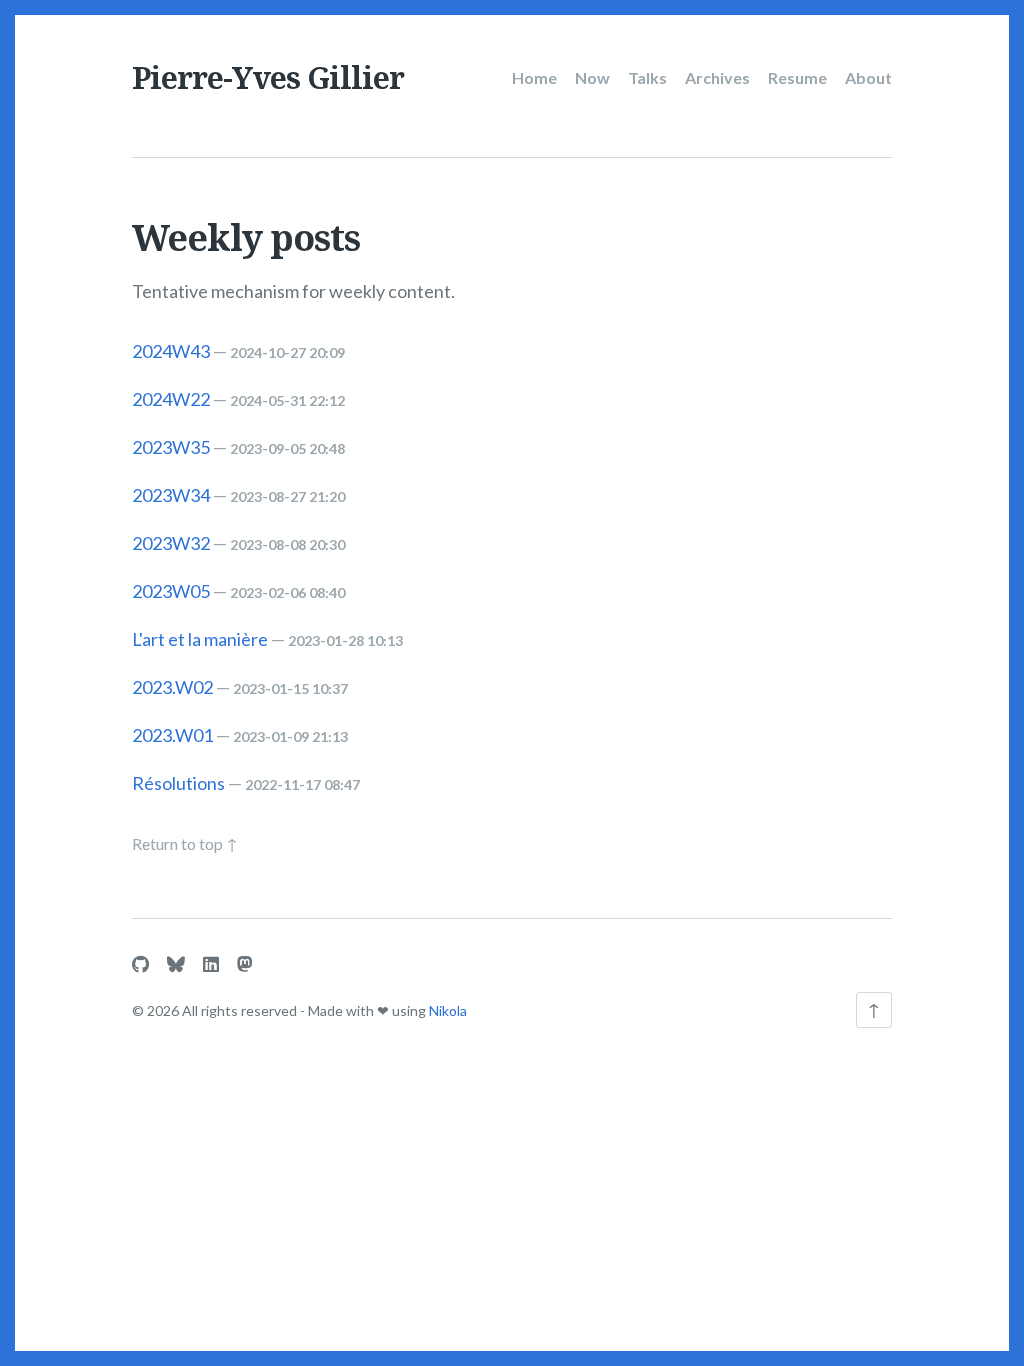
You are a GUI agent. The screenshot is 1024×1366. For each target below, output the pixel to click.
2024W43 (171, 351)
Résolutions (178, 783)
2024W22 (171, 399)
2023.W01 (172, 735)
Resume (797, 77)
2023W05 (171, 591)
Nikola (448, 1010)
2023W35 (171, 447)
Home (534, 77)
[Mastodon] (245, 964)
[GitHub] (140, 964)
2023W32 (171, 543)
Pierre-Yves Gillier (268, 77)
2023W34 (171, 495)
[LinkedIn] (211, 964)
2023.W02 (172, 687)
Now (592, 77)
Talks (647, 77)
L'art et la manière (200, 639)
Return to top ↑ (185, 843)
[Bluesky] (176, 964)
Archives (717, 77)
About (868, 77)
